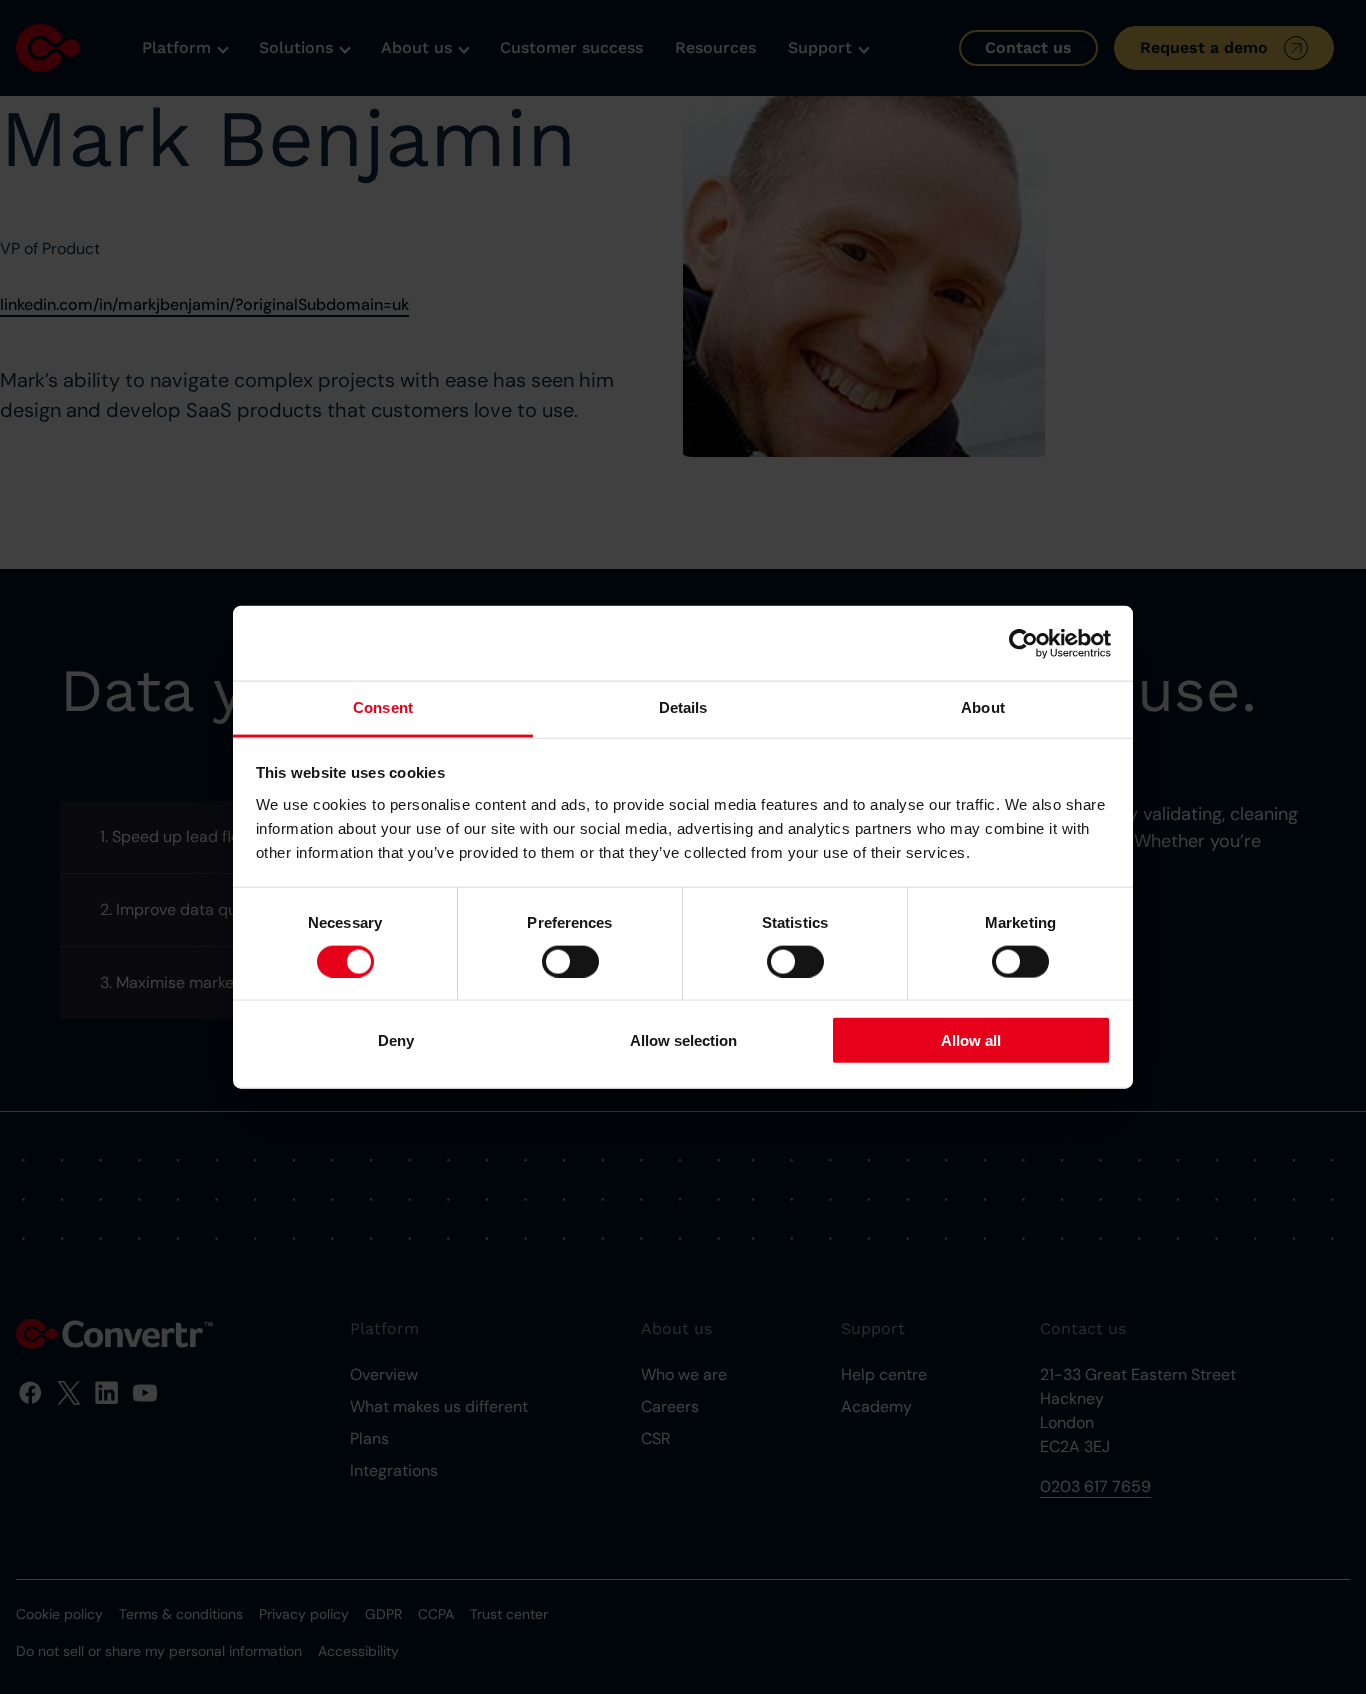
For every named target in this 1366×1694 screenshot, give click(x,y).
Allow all (971, 1040)
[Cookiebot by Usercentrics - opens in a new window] (1023, 643)
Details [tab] (683, 707)
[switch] (570, 961)
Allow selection (683, 1040)
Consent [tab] (383, 707)
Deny (396, 1040)
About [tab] (983, 707)
